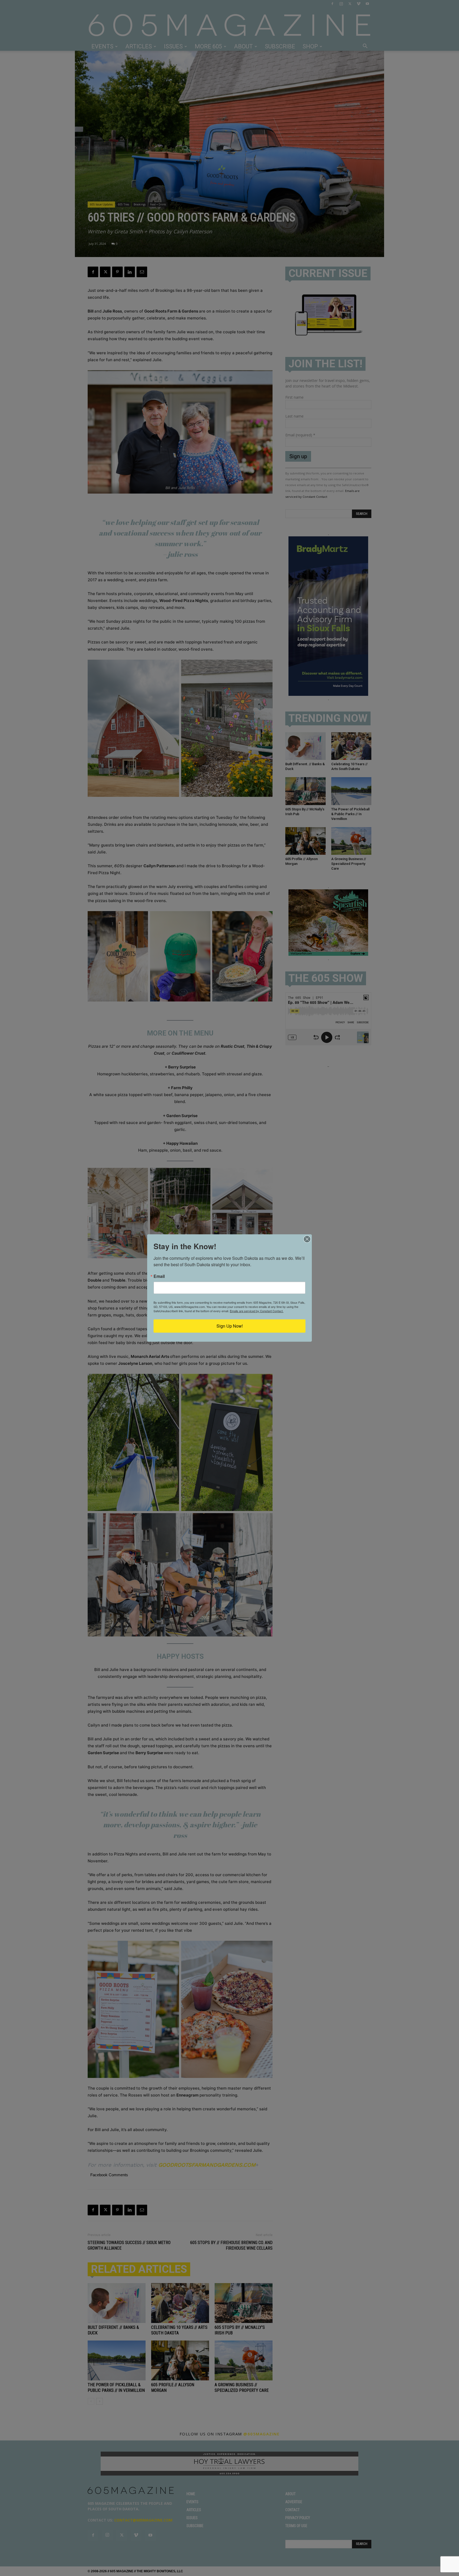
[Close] (307, 1239)
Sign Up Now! (230, 1326)
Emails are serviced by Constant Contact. (257, 1311)
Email (159, 1276)
